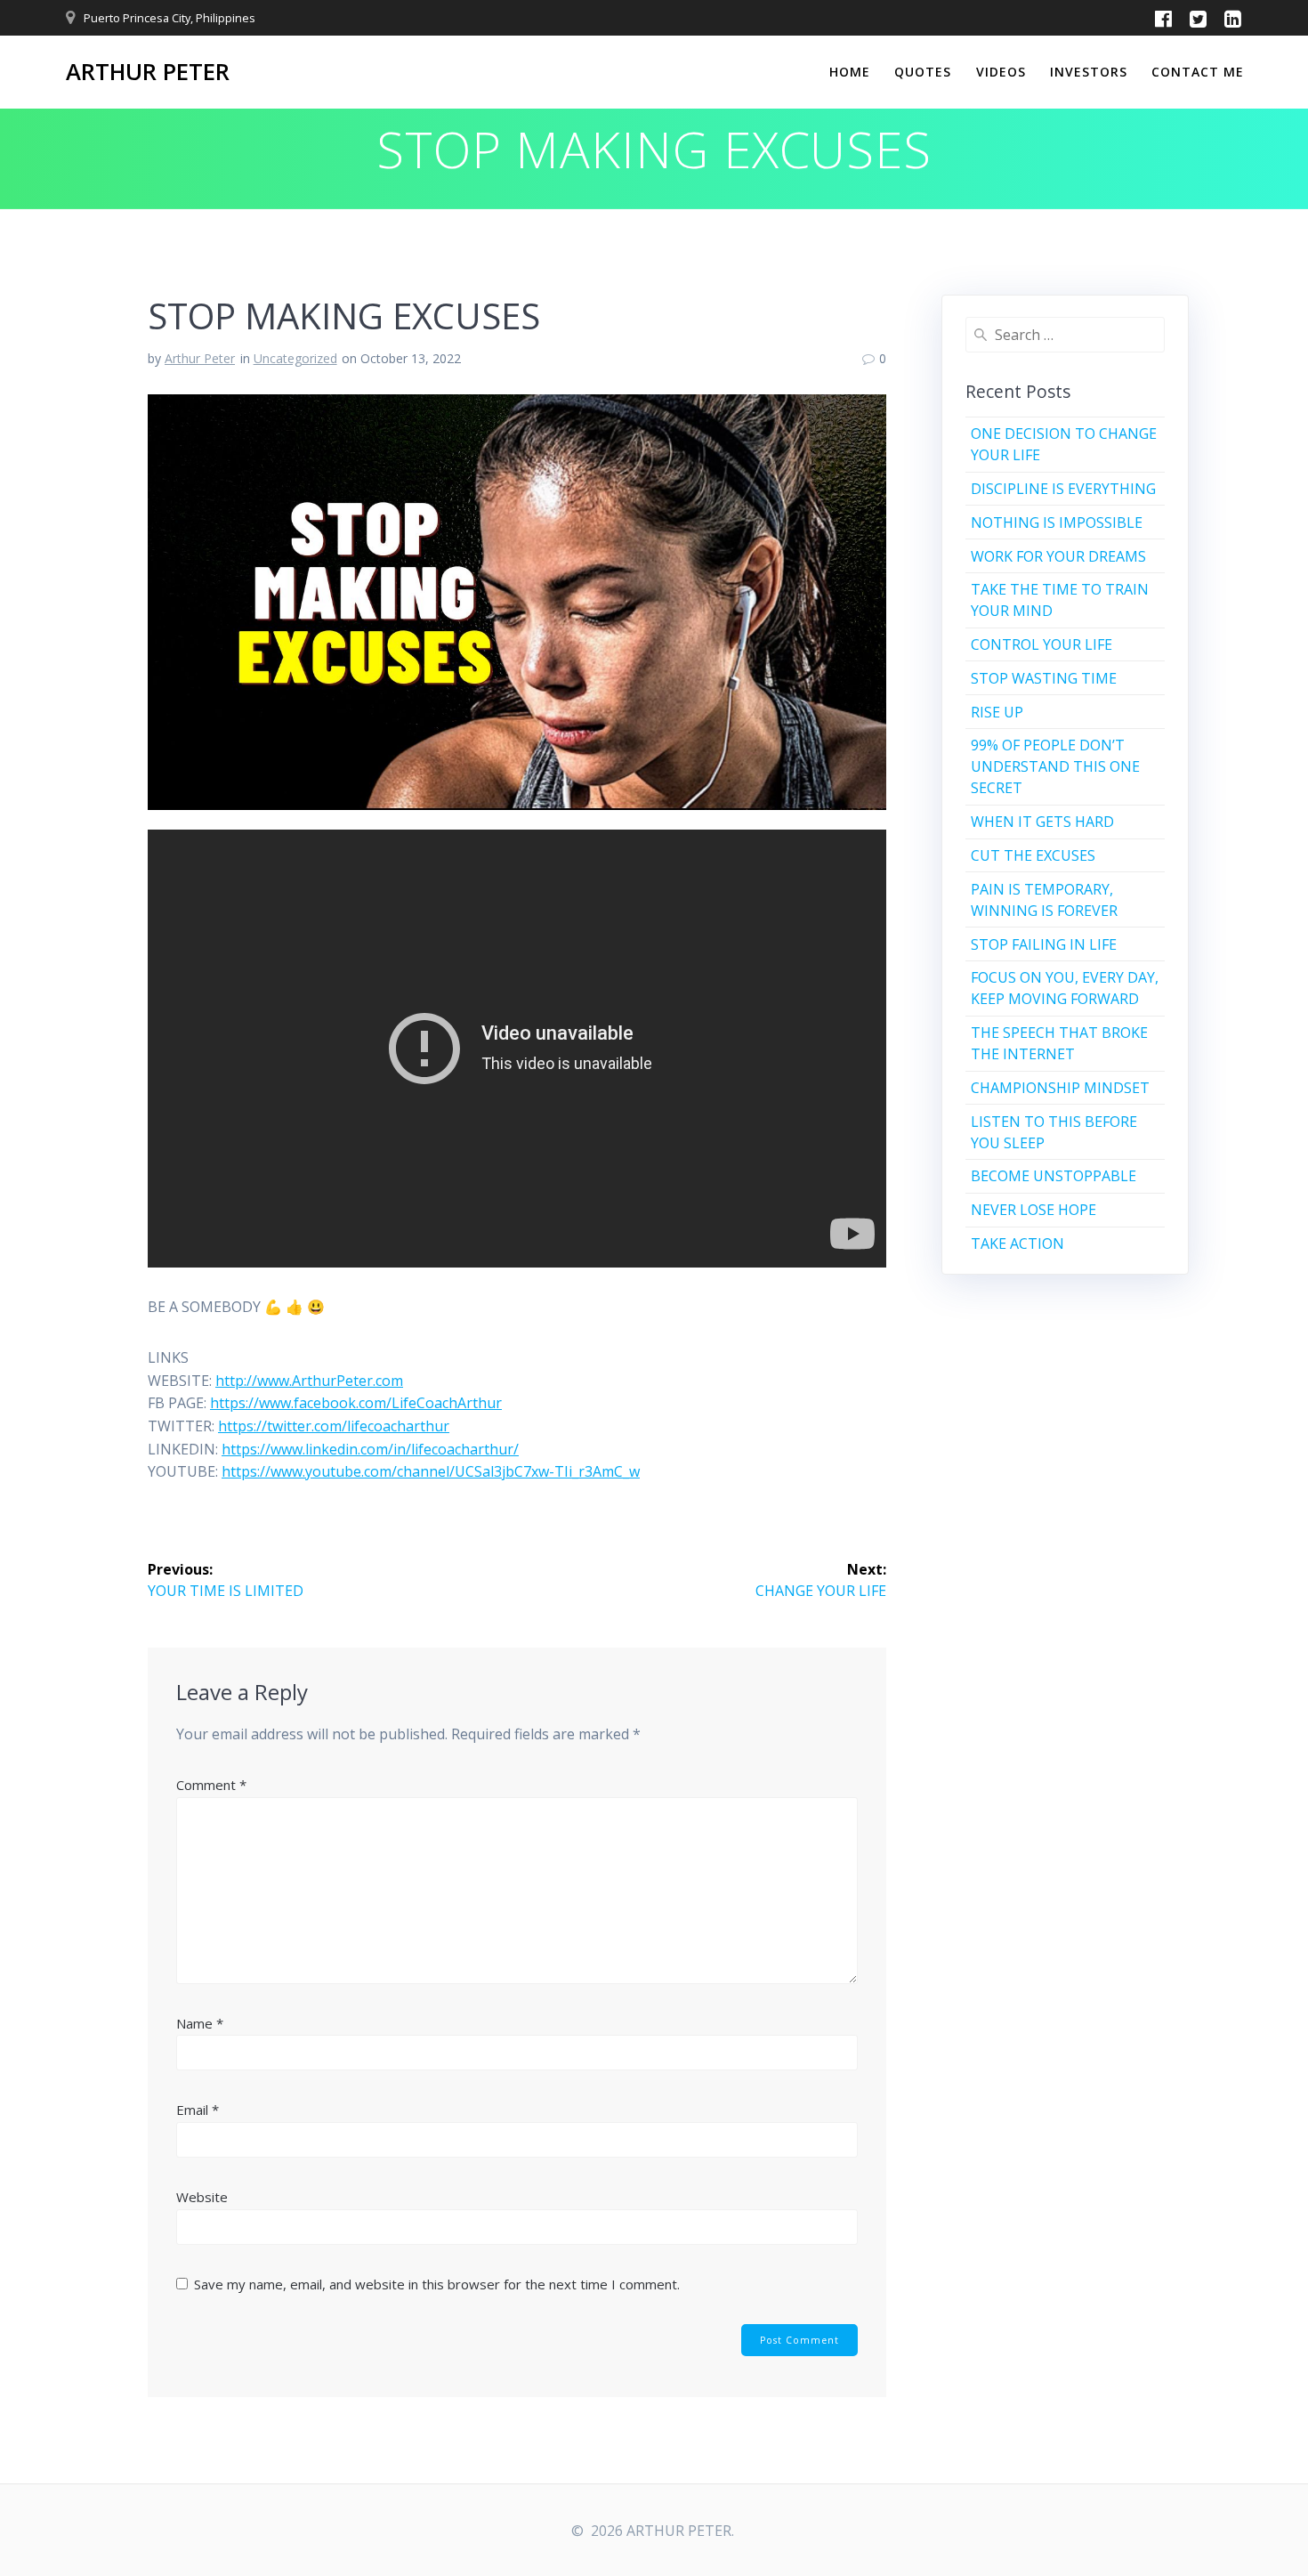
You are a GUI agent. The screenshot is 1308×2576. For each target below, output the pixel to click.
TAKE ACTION (1017, 1243)
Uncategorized (295, 358)
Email (198, 2110)
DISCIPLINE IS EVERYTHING (1063, 489)
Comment (211, 1785)
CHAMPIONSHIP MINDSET (1060, 1088)
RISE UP (997, 712)
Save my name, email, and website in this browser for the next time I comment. (437, 2284)
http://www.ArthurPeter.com (309, 1381)
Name (200, 2023)
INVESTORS (1089, 72)
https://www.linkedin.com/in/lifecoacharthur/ (370, 1449)
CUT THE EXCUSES (1033, 855)
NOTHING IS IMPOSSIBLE (1057, 522)
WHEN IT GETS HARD (1042, 822)
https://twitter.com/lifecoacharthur (334, 1426)
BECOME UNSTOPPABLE (1054, 1176)
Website (202, 2197)
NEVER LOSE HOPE (1033, 1210)
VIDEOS (1001, 72)
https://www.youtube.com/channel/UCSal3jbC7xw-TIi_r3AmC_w (431, 1471)
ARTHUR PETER (148, 72)
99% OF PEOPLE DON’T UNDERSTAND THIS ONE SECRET (1055, 766)
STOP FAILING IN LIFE (1044, 944)
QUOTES (923, 72)
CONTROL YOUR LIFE (1042, 644)
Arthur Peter (200, 358)
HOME (850, 72)
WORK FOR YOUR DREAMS (1058, 556)
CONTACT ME (1198, 72)
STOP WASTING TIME (1044, 678)
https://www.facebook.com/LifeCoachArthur (356, 1403)
